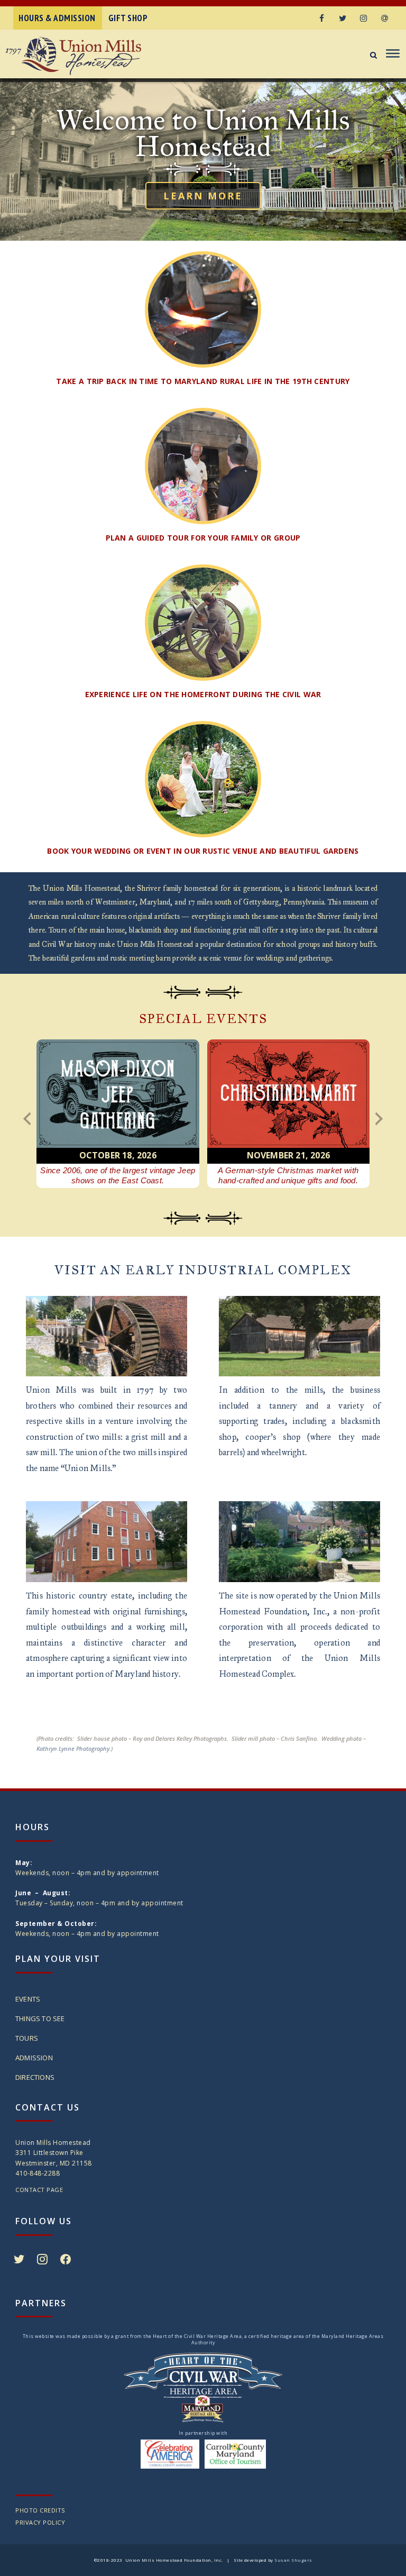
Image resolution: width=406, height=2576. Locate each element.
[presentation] (27, 1119)
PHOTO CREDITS (40, 2510)
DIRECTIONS (35, 2077)
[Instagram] (364, 18)
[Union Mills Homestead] (89, 56)
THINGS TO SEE (40, 2018)
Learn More (203, 196)
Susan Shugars (293, 2560)
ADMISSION (34, 2058)
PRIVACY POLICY (40, 2522)
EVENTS (28, 1999)
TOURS (27, 2038)
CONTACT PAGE (39, 2190)
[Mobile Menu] (391, 54)
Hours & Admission (57, 18)
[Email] (385, 18)
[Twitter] (343, 18)
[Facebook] (321, 18)
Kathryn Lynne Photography (73, 1748)
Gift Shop (128, 18)
